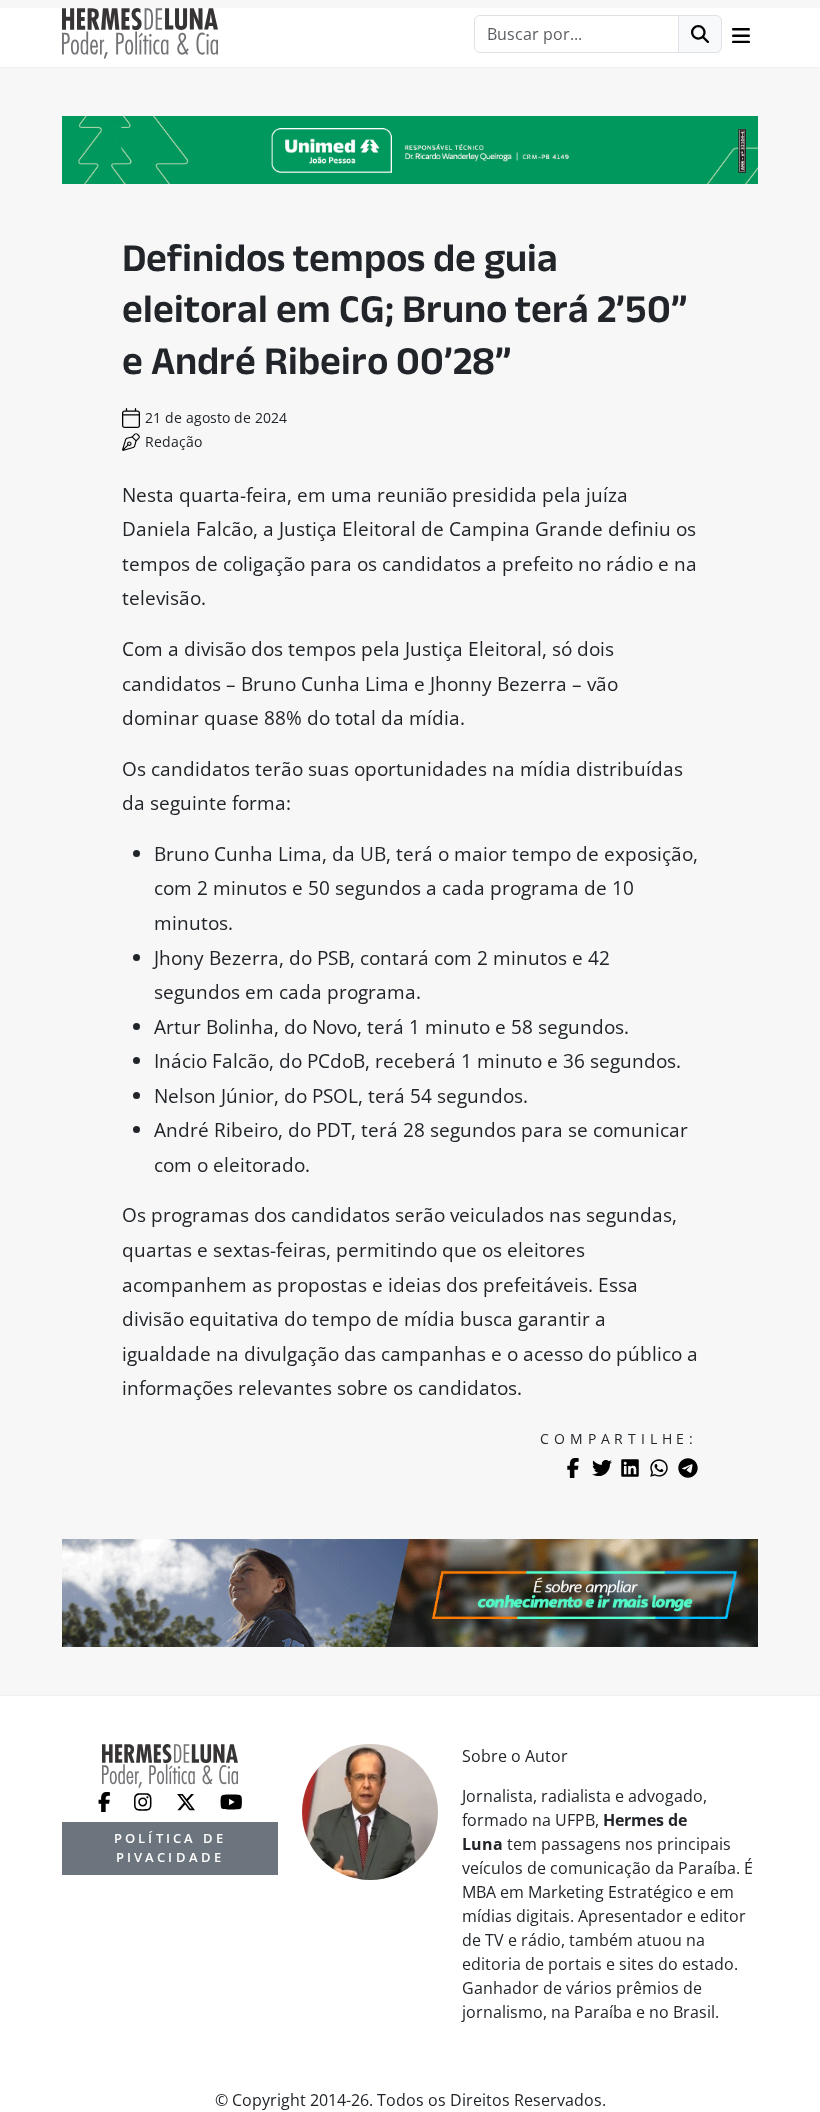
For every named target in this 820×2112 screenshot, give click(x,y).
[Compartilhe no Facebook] (573, 1468)
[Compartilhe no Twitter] (602, 1468)
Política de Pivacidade (170, 1847)
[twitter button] (188, 1800)
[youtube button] (231, 1800)
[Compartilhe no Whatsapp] (659, 1468)
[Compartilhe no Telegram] (688, 1468)
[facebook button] (106, 1800)
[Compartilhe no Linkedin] (630, 1468)
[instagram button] (145, 1800)
